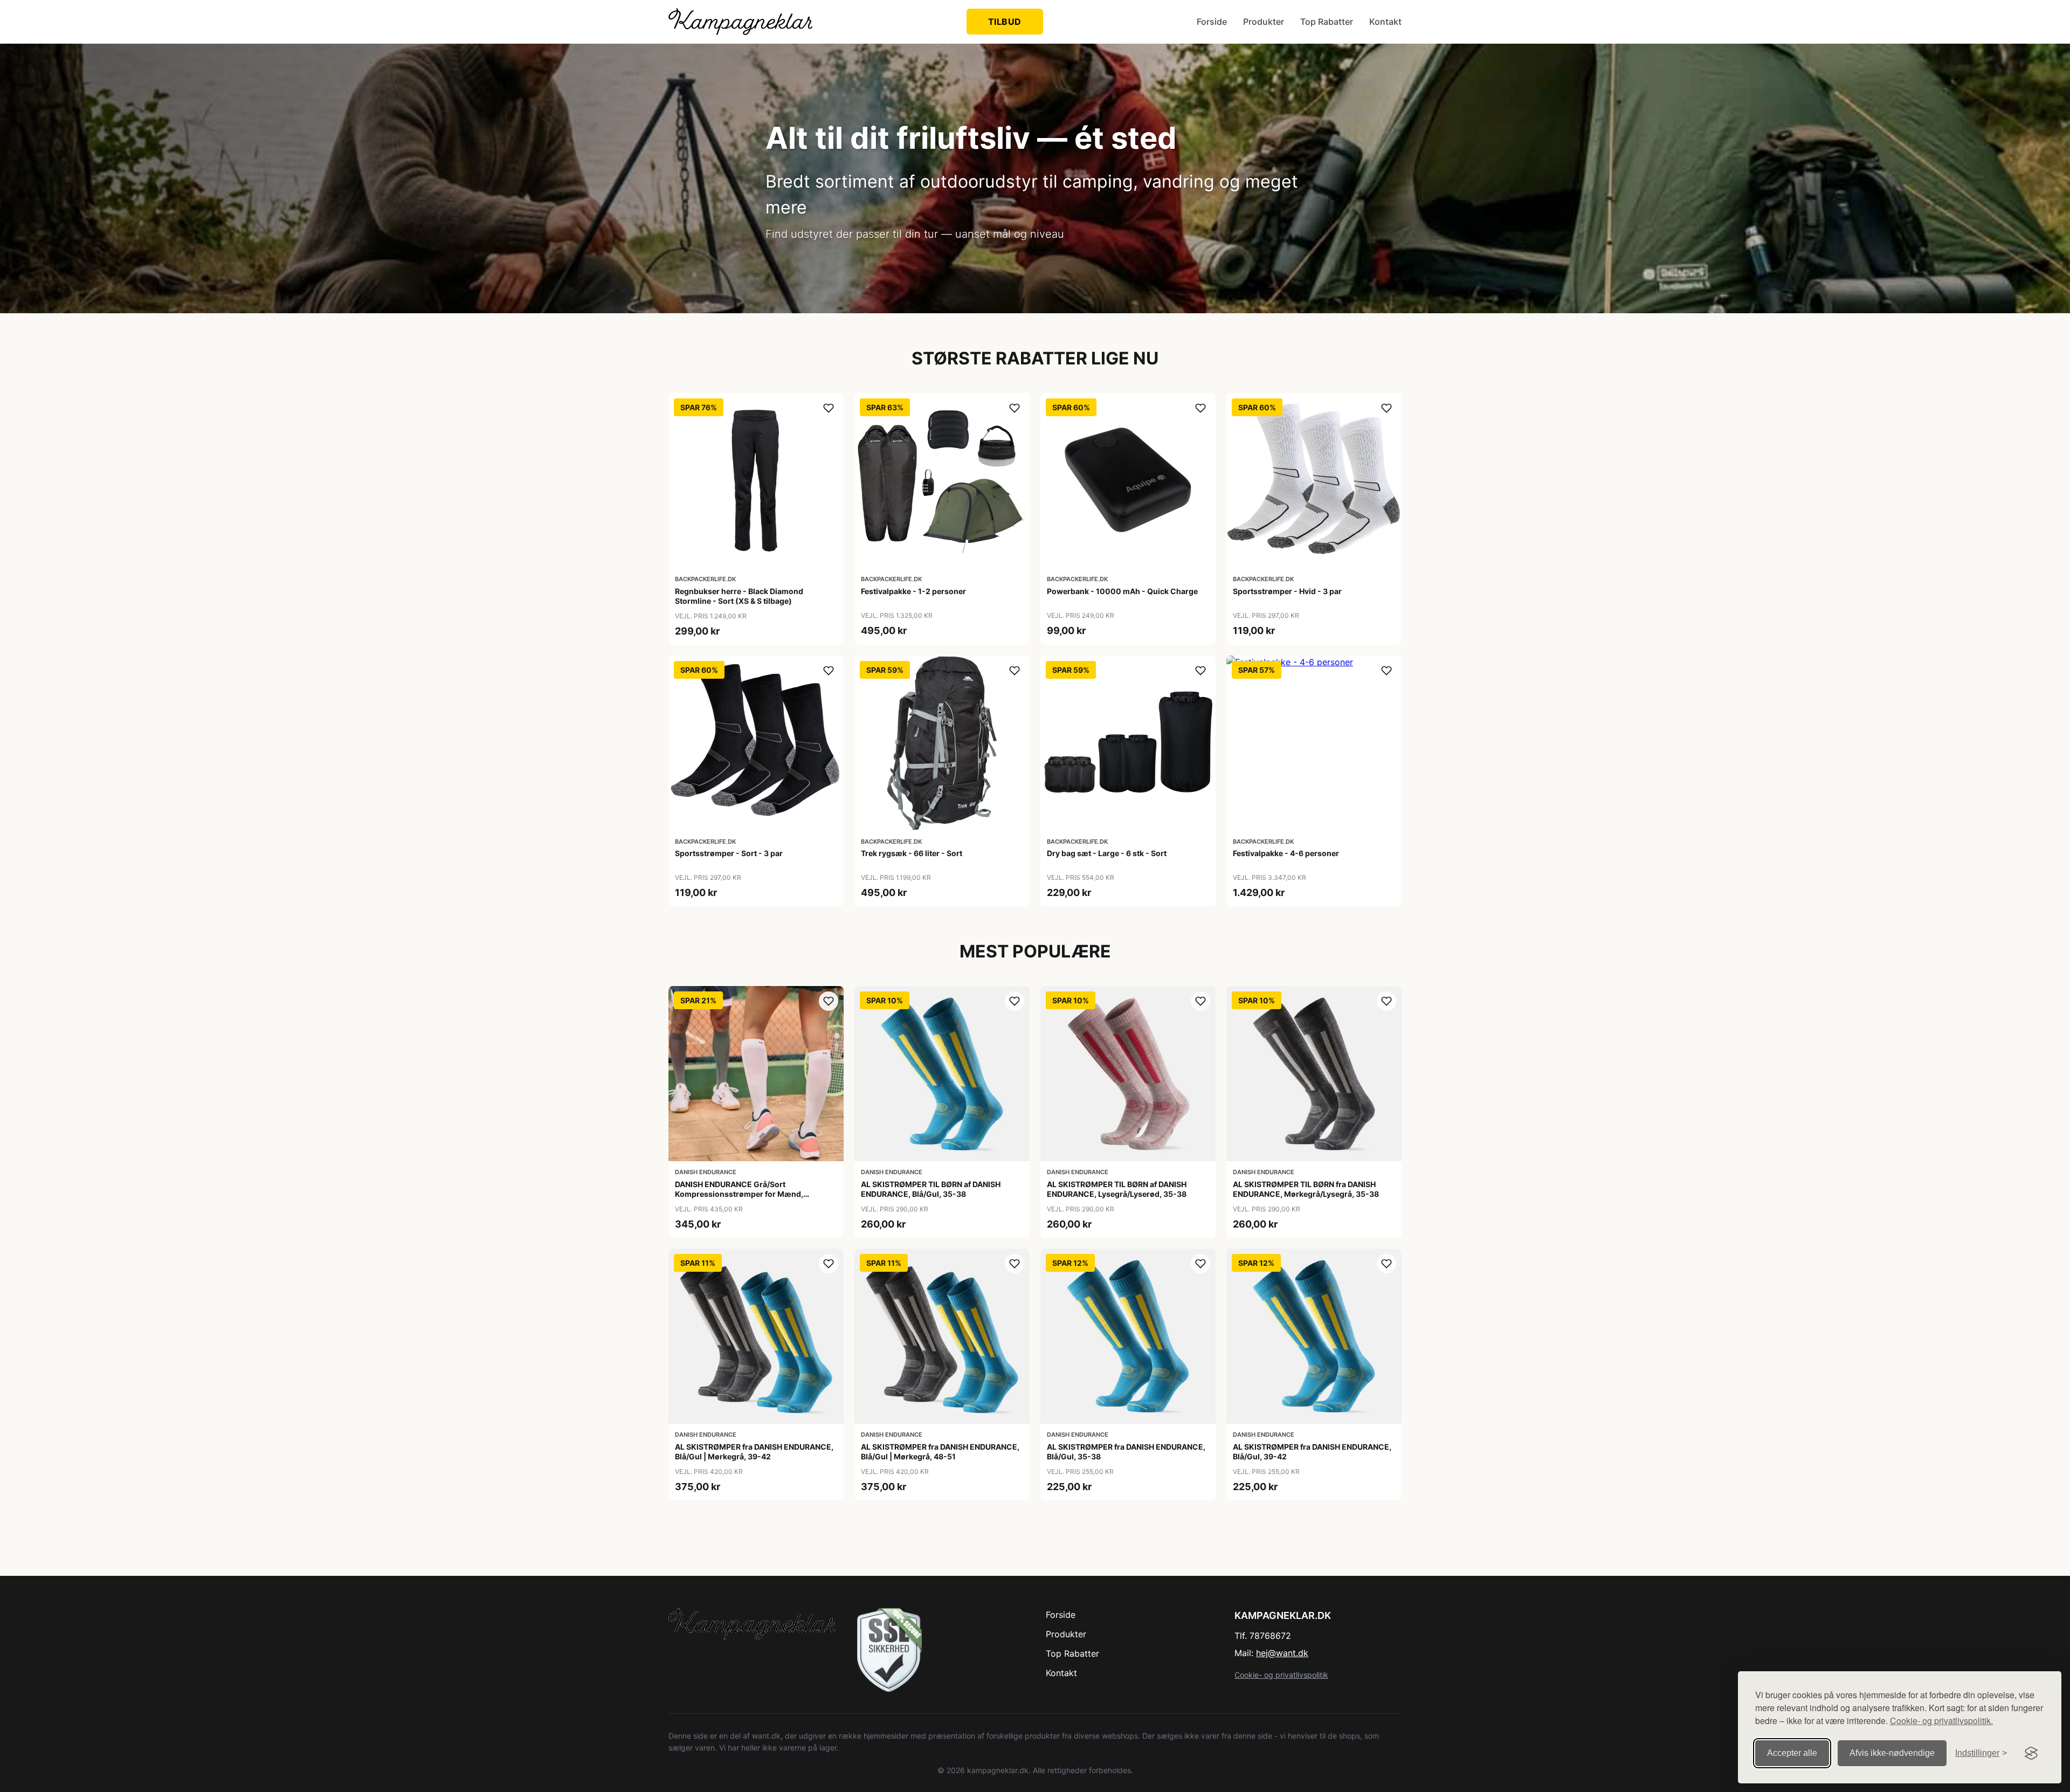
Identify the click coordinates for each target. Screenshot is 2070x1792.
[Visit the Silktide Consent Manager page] (2031, 1753)
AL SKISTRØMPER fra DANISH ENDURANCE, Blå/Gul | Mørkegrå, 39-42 (754, 1452)
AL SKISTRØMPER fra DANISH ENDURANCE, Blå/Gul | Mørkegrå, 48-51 (940, 1452)
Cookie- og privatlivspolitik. (1941, 1721)
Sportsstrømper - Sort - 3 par (729, 853)
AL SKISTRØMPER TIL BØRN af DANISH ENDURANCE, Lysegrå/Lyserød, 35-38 (1117, 1189)
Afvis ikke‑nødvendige (1892, 1753)
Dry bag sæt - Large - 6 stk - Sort (1107, 853)
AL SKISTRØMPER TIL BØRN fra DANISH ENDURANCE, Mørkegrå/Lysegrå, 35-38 (1306, 1189)
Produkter (1264, 22)
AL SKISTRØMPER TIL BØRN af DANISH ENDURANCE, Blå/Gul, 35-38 (931, 1189)
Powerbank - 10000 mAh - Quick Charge (1122, 591)
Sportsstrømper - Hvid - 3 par (1287, 591)
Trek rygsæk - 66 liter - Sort (912, 853)
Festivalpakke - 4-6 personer (1286, 853)
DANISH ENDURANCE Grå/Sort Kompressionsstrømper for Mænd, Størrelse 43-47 (739, 1194)
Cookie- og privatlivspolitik (1281, 1675)
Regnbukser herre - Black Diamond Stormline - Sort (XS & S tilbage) (739, 596)
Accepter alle (1792, 1753)
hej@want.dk (1282, 1653)
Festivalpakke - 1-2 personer (913, 591)
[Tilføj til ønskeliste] (829, 408)
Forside (1212, 22)
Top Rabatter (1327, 22)
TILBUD (1005, 22)
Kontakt (1385, 22)
